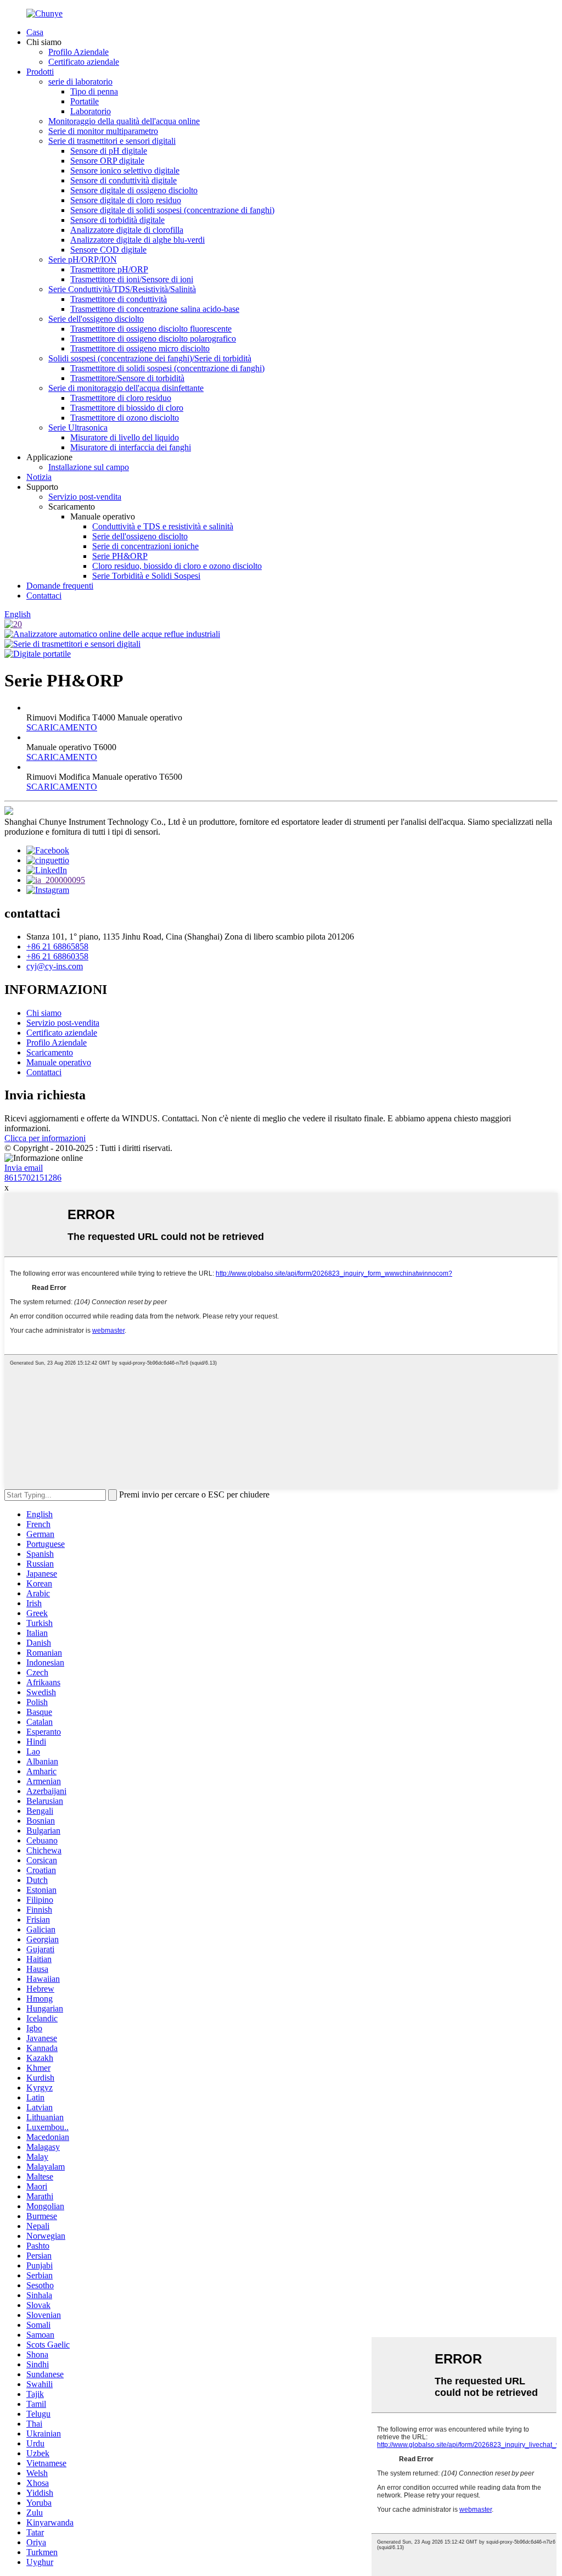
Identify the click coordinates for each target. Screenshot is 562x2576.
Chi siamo (44, 1013)
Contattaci (44, 596)
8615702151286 (33, 1178)
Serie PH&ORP (120, 556)
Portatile (85, 101)
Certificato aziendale (84, 62)
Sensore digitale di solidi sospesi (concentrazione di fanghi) (172, 210)
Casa (35, 32)
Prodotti (40, 72)
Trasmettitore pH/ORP (109, 269)
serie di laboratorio (80, 82)
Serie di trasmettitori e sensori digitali (112, 141)
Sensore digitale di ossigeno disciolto (134, 190)
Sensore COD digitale (108, 250)
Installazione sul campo (89, 467)
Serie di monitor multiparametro (103, 131)
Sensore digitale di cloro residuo (126, 200)
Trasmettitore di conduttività (119, 299)
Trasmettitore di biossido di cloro (127, 408)
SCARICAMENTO (62, 727)
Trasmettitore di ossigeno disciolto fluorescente (151, 329)
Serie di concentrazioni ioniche (145, 546)
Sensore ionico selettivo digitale (125, 171)
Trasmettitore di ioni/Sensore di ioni (132, 279)
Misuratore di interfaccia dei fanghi (131, 447)
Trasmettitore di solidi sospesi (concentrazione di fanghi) (167, 368)
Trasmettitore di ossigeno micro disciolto (140, 348)
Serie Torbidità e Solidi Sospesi (146, 576)
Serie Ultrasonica (78, 428)
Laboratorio (91, 111)
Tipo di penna (94, 91)
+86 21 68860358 (57, 956)
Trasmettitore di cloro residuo (121, 398)
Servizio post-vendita (85, 497)
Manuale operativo (59, 1062)
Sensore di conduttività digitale (123, 180)
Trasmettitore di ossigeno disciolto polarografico (153, 339)
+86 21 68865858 (57, 946)
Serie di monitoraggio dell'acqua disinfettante (126, 388)
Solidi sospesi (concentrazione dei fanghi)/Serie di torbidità (150, 358)
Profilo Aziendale (78, 52)
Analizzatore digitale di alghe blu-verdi (137, 240)
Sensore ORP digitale (107, 161)
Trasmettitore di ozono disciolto (125, 418)
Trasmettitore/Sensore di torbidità (127, 378)
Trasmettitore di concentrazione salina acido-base (155, 309)
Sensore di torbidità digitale (117, 220)
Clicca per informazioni (45, 1138)
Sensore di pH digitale (109, 151)
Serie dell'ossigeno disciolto (96, 319)
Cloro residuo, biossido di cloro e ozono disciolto (177, 566)
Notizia (39, 477)
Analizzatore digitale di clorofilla (127, 230)
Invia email (24, 1168)
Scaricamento (50, 1052)
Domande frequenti (60, 586)
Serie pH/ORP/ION (83, 259)
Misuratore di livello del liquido (125, 437)
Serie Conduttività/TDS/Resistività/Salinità (122, 289)
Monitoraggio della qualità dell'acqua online (124, 121)
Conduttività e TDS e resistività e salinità (163, 526)
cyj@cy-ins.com (55, 966)
